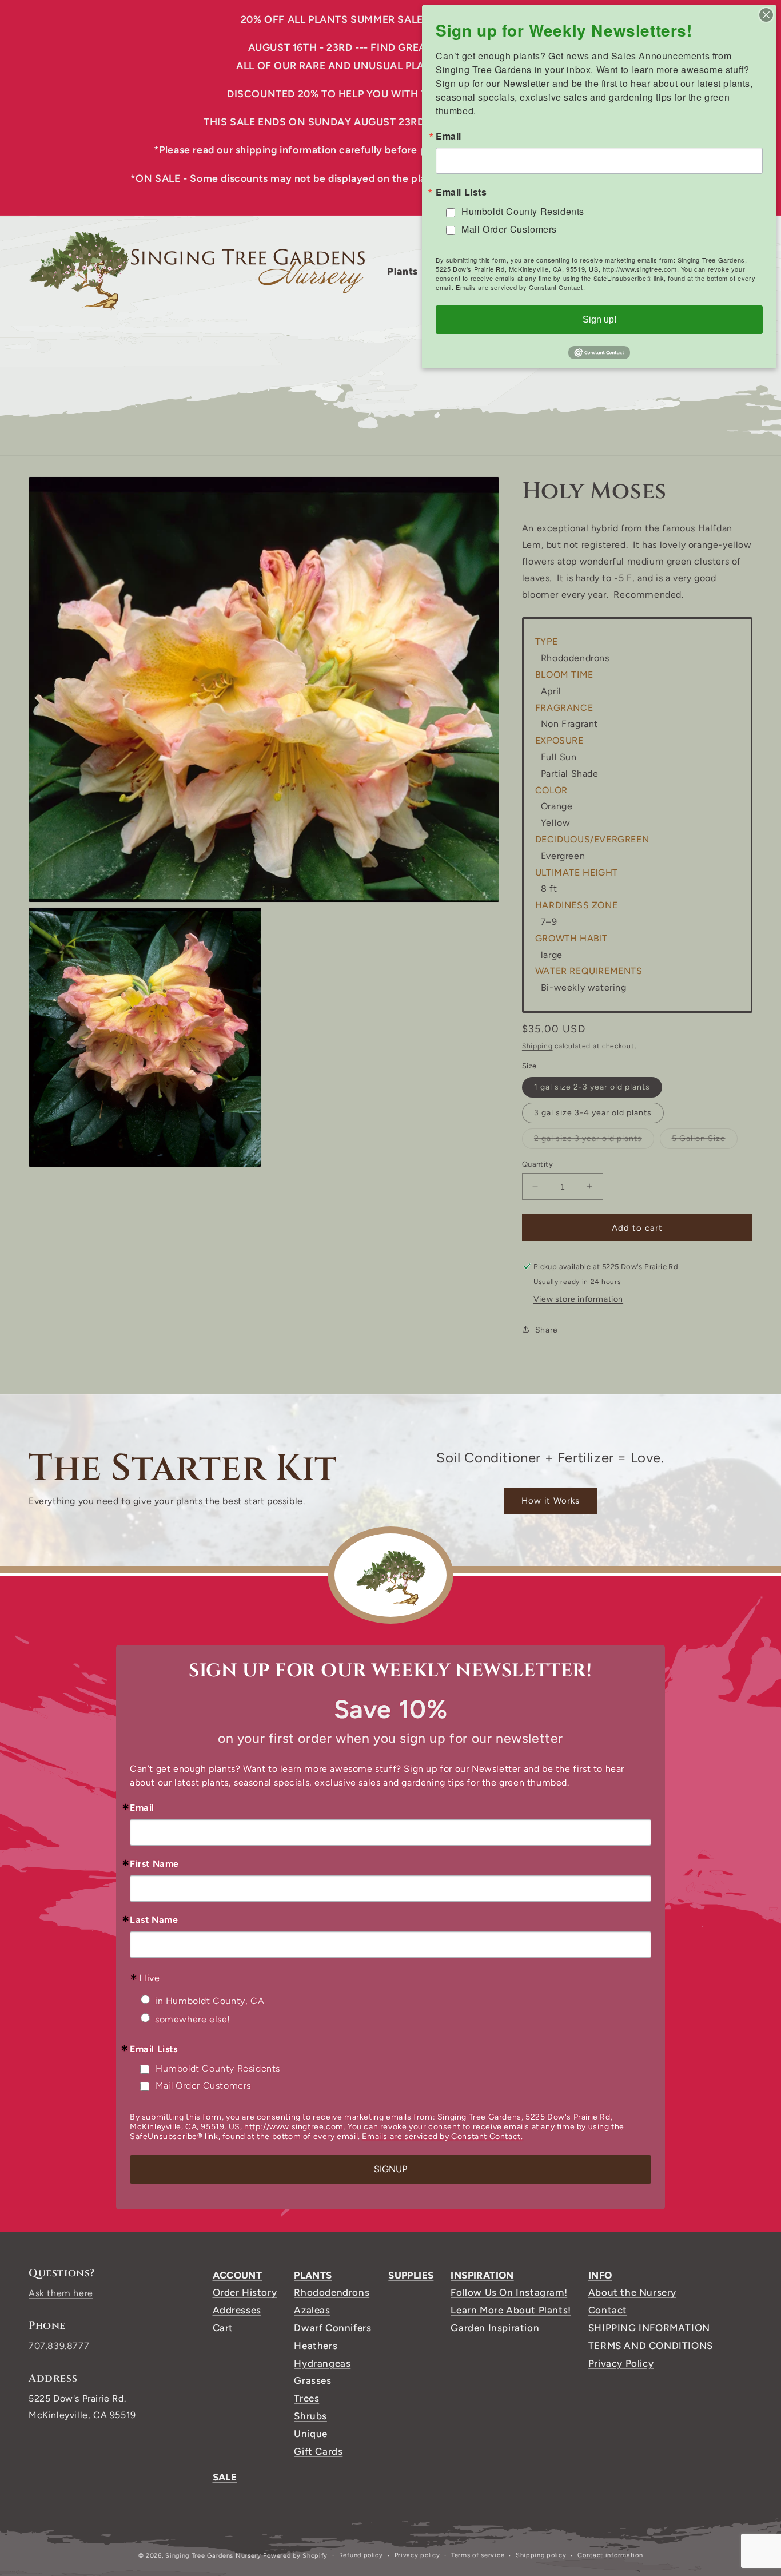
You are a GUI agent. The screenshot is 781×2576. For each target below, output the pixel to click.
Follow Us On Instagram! (509, 2292)
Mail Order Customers (203, 2086)
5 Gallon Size (705, 1140)
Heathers (316, 2346)
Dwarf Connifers (332, 2328)
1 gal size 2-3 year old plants (592, 1086)
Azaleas (312, 2310)
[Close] (766, 15)
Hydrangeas (322, 2363)
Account (238, 2275)
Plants (313, 2275)
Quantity (537, 1164)
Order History (245, 2292)
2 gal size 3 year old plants (594, 1140)
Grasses (312, 2380)
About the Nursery (632, 2292)
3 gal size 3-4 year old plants (593, 1112)
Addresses (237, 2310)
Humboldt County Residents (218, 2068)
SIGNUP (390, 2169)
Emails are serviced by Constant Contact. (442, 2136)
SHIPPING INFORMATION (649, 2328)
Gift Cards (318, 2451)
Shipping (537, 1045)
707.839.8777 (59, 2346)
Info (600, 2275)
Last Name (154, 1920)
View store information (578, 1299)
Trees (306, 2398)
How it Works (551, 1501)
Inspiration (482, 2275)
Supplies (411, 2275)
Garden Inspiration (495, 2328)
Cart (223, 2328)
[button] (407, 271)
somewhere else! (193, 2019)
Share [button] (547, 1329)
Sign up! (599, 319)
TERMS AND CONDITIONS (651, 2346)
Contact (608, 2310)
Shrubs (310, 2416)
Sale (225, 2477)
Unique (311, 2434)
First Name (154, 1864)
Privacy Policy (621, 2363)
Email (142, 1808)
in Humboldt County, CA (210, 2001)
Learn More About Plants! (511, 2310)
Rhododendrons (332, 2292)
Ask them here (61, 2293)
